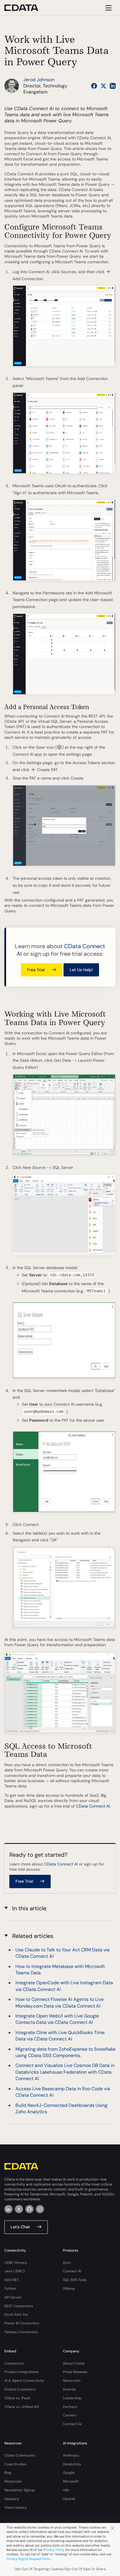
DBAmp (69, 2289)
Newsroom (72, 2381)
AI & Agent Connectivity (24, 2381)
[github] (29, 2209)
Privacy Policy (54, 2550)
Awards (69, 2389)
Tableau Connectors (21, 2332)
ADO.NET (12, 2280)
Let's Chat (20, 2227)
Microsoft (71, 2481)
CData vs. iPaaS (17, 2398)
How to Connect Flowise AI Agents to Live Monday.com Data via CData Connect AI (60, 2002)
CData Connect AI (93, 1806)
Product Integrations (22, 2372)
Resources (13, 2481)
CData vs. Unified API (22, 2407)
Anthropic (71, 2455)
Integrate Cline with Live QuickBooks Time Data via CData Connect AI (60, 2036)
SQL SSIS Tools (75, 2280)
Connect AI (72, 2271)
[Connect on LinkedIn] (113, 86)
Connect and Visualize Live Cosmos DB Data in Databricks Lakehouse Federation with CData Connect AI (65, 2072)
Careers (70, 2415)
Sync (67, 2263)
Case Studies (15, 2464)
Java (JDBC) (15, 2271)
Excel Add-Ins (16, 2314)
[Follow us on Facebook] (94, 86)
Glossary (12, 2499)
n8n (66, 2490)
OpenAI (69, 2499)
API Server (13, 2297)
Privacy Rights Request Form (28, 2559)
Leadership (72, 2398)
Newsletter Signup (20, 2490)
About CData (74, 2363)
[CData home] (26, 8)
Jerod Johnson (39, 80)
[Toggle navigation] (108, 8)
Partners (70, 2407)
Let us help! (81, 970)
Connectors (14, 2363)
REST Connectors (19, 2306)
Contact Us (72, 2424)
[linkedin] (8, 2209)
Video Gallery (16, 2508)
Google (69, 2473)
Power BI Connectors (22, 2323)
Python (10, 2289)
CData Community (20, 2455)
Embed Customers (20, 2389)
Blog (8, 2473)
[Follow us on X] (103, 86)
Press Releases (75, 2372)
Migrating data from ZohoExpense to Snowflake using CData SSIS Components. (65, 2052)
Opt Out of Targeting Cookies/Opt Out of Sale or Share (60, 2569)
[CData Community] (40, 2209)
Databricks (72, 2464)
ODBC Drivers (16, 2263)
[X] (19, 2209)
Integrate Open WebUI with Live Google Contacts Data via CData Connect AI (57, 2019)
